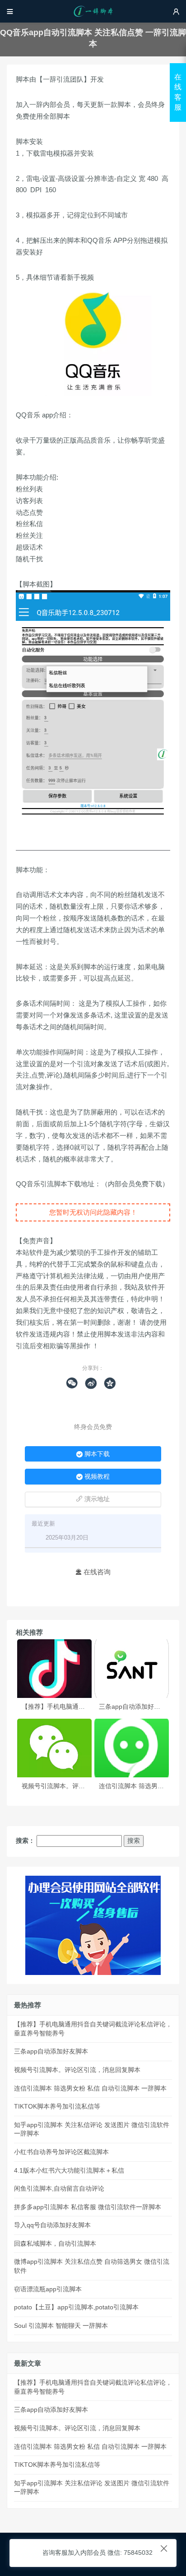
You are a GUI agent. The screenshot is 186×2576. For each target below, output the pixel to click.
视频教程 (93, 1476)
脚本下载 (93, 1454)
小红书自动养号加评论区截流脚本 (61, 2152)
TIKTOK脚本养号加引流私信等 (57, 2106)
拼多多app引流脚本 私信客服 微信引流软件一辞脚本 (88, 2207)
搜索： (25, 1841)
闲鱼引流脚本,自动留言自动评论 (59, 2188)
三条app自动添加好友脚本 (136, 1707)
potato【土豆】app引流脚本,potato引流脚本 (76, 2307)
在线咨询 (93, 1572)
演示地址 (93, 1499)
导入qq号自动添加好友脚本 (52, 2225)
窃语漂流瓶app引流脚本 (48, 2289)
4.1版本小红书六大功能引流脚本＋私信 (69, 2170)
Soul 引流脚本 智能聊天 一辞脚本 (61, 2326)
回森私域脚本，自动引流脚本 (55, 2243)
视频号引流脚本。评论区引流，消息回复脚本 (85, 1786)
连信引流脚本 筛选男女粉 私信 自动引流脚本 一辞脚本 (90, 2088)
